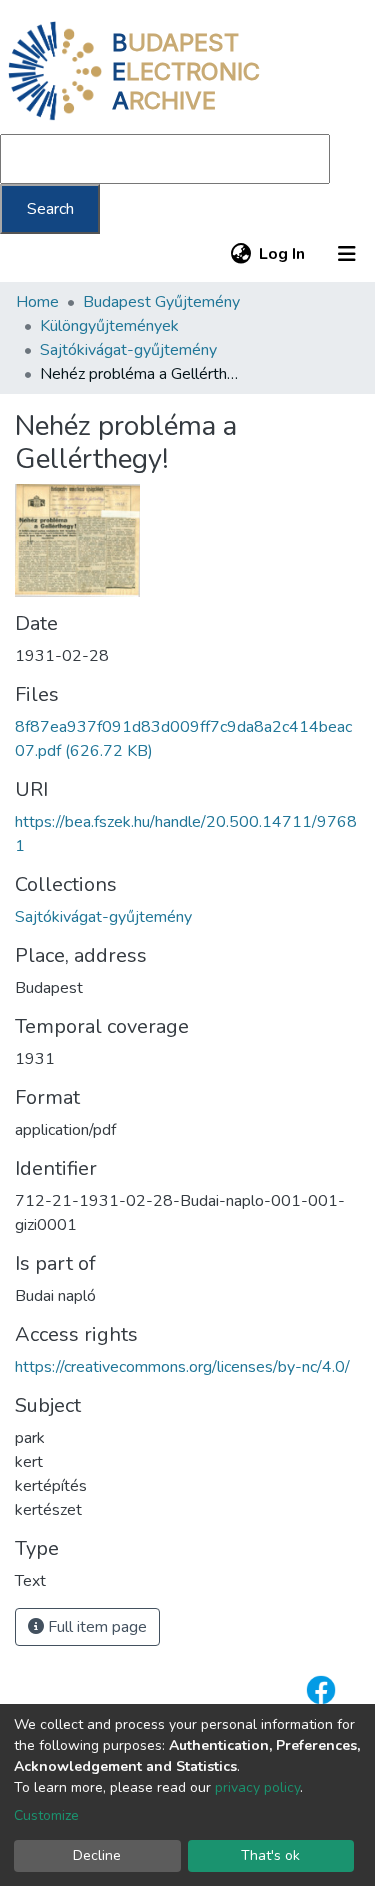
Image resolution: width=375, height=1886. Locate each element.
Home (37, 302)
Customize (46, 1815)
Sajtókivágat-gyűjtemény (128, 350)
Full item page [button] (95, 1627)
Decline (97, 1855)
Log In (283, 254)
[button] (240, 254)
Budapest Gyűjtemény (161, 302)
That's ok (270, 1855)
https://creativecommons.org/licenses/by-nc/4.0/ (182, 1367)
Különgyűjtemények (109, 326)
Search (50, 209)
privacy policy (257, 1787)
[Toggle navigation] (347, 254)
